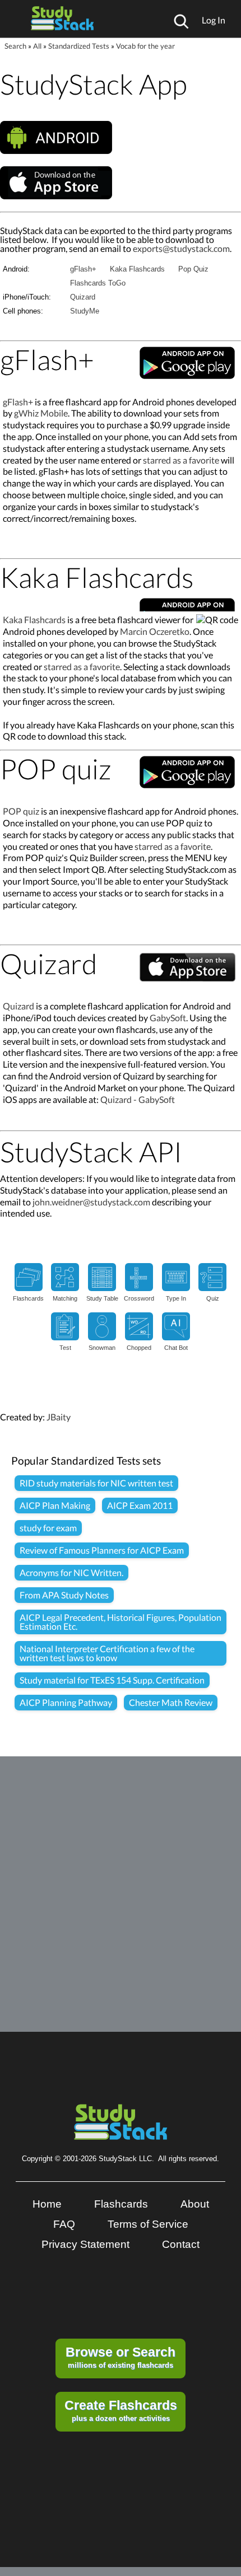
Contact (181, 2244)
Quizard (83, 297)
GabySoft (168, 1018)
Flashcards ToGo (98, 283)
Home (47, 2204)
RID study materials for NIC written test (96, 1483)
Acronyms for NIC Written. (71, 1572)
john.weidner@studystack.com (91, 1202)
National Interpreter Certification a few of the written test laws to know (107, 1653)
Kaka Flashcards (137, 269)
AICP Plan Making (55, 1505)
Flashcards (121, 2204)
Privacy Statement (85, 2244)
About (195, 2204)
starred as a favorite (181, 460)
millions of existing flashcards (121, 2357)
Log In (214, 20)
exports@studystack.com (181, 248)
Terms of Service (148, 2224)
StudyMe (85, 311)
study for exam (48, 1528)
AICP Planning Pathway (66, 1702)
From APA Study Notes (64, 1595)
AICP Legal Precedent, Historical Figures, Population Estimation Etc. (121, 1622)
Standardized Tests (79, 46)
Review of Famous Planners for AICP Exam (102, 1550)
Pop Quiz (193, 269)
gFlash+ (83, 269)
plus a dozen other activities (121, 2410)
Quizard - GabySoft (138, 1099)
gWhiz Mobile (41, 413)
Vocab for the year (145, 46)
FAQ (64, 2224)
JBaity (59, 1417)
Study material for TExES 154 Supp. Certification (112, 1680)
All (37, 46)
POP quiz (21, 811)
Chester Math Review (171, 1702)
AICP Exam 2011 (140, 1505)
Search (15, 46)
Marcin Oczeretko (155, 631)
